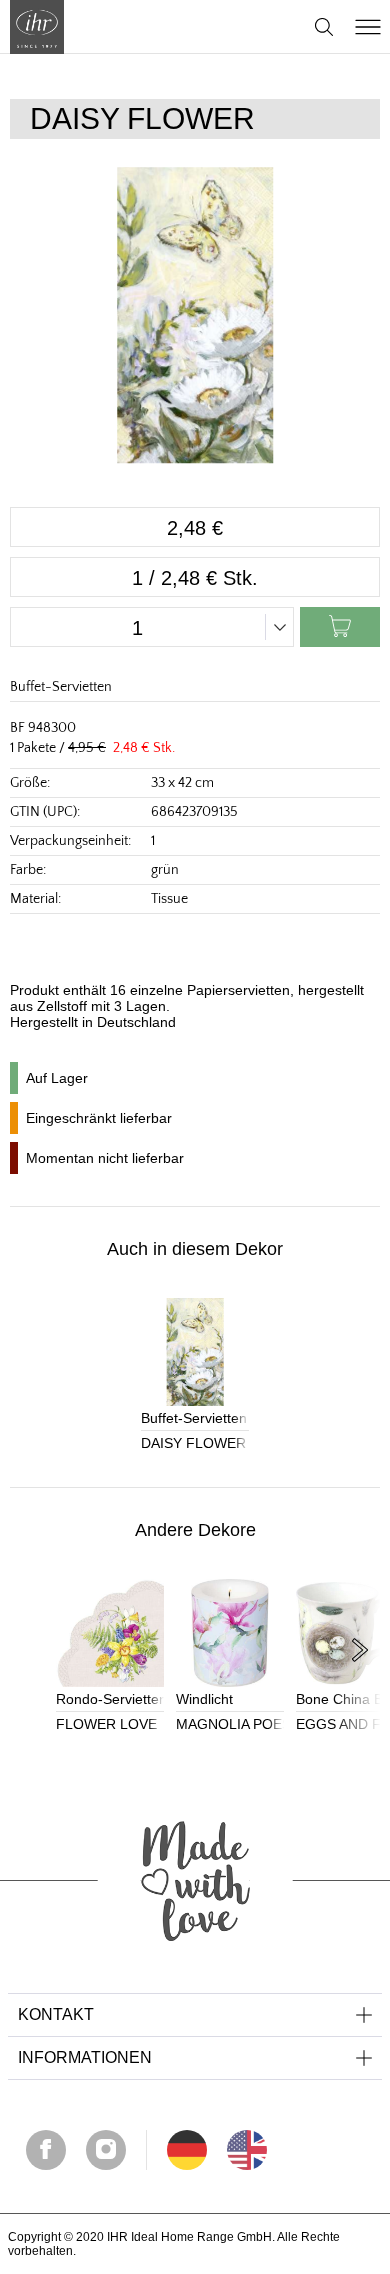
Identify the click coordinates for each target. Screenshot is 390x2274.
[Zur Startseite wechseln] (37, 27)
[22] (187, 2150)
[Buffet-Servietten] (195, 1352)
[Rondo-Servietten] (110, 1633)
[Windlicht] (230, 1633)
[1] (247, 2150)
